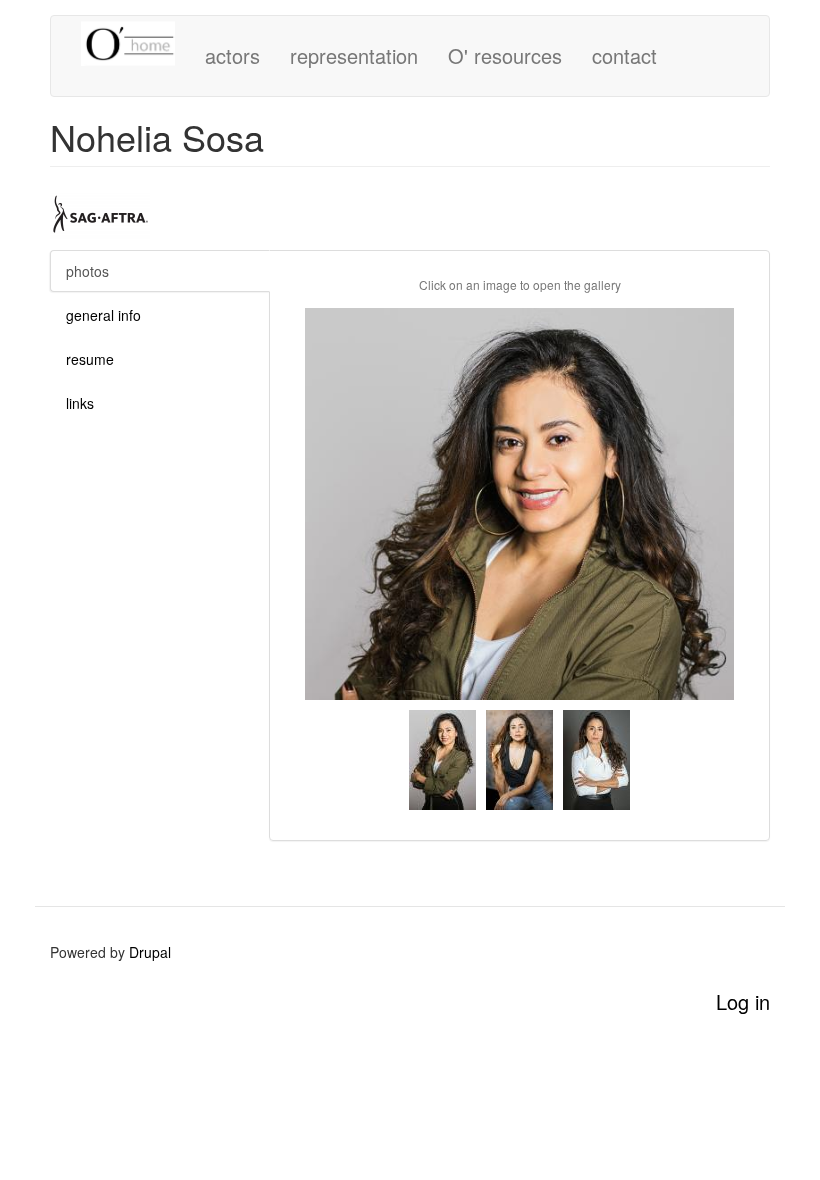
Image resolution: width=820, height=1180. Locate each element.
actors (232, 55)
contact (624, 55)
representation (354, 55)
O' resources (505, 55)
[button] (519, 504)
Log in (743, 1001)
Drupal (150, 952)
